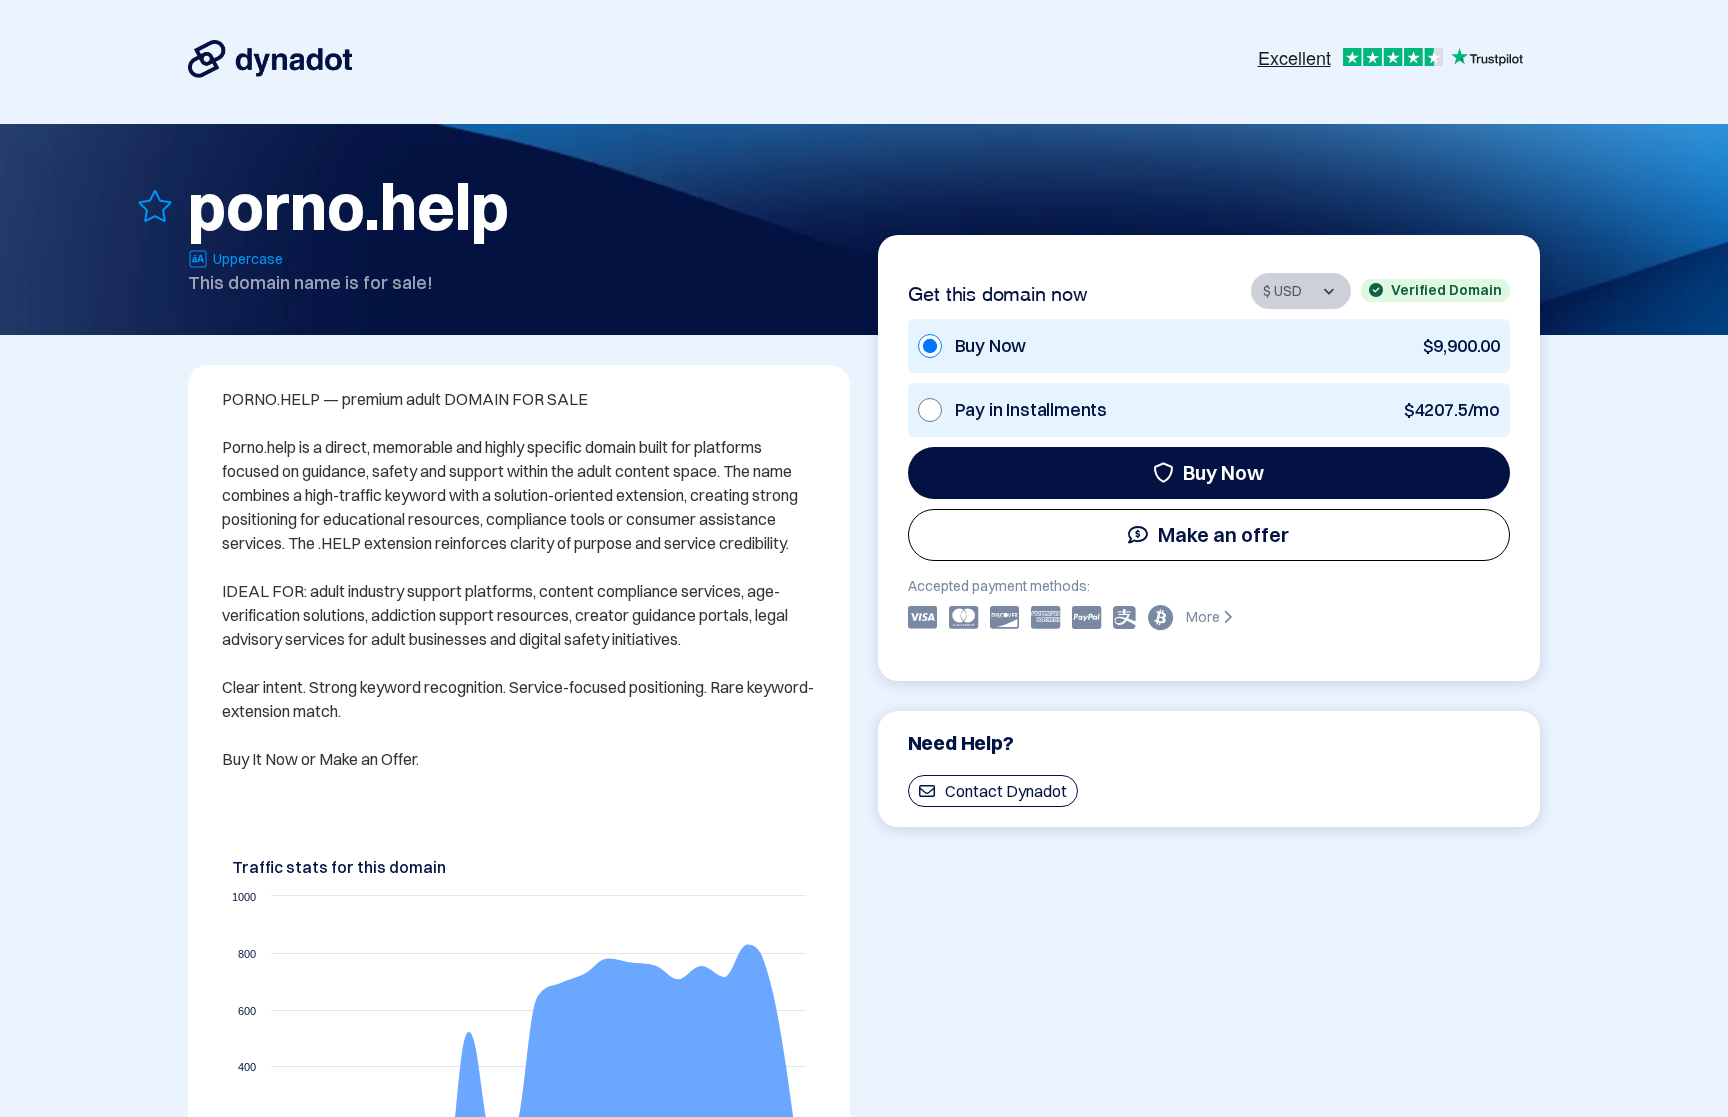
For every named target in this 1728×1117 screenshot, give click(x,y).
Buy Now (1223, 472)
